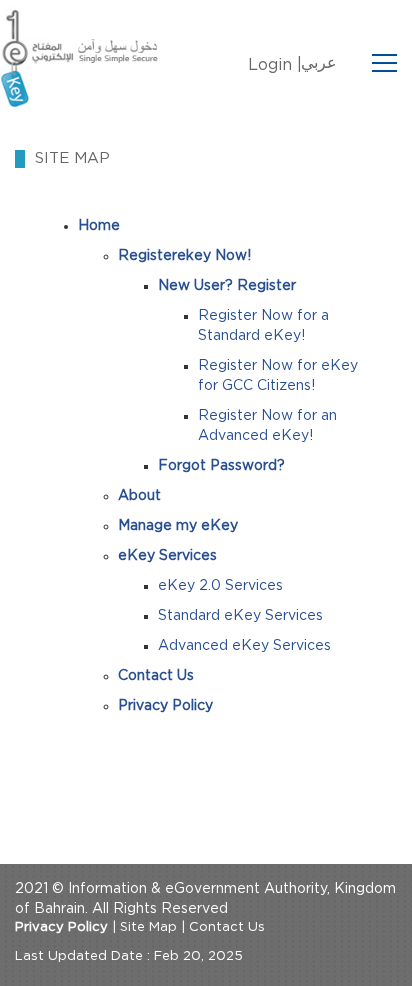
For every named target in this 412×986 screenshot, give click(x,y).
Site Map (148, 927)
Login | (275, 65)
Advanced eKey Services (244, 646)
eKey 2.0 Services (220, 586)
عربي (319, 63)
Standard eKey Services (240, 616)
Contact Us (227, 927)
